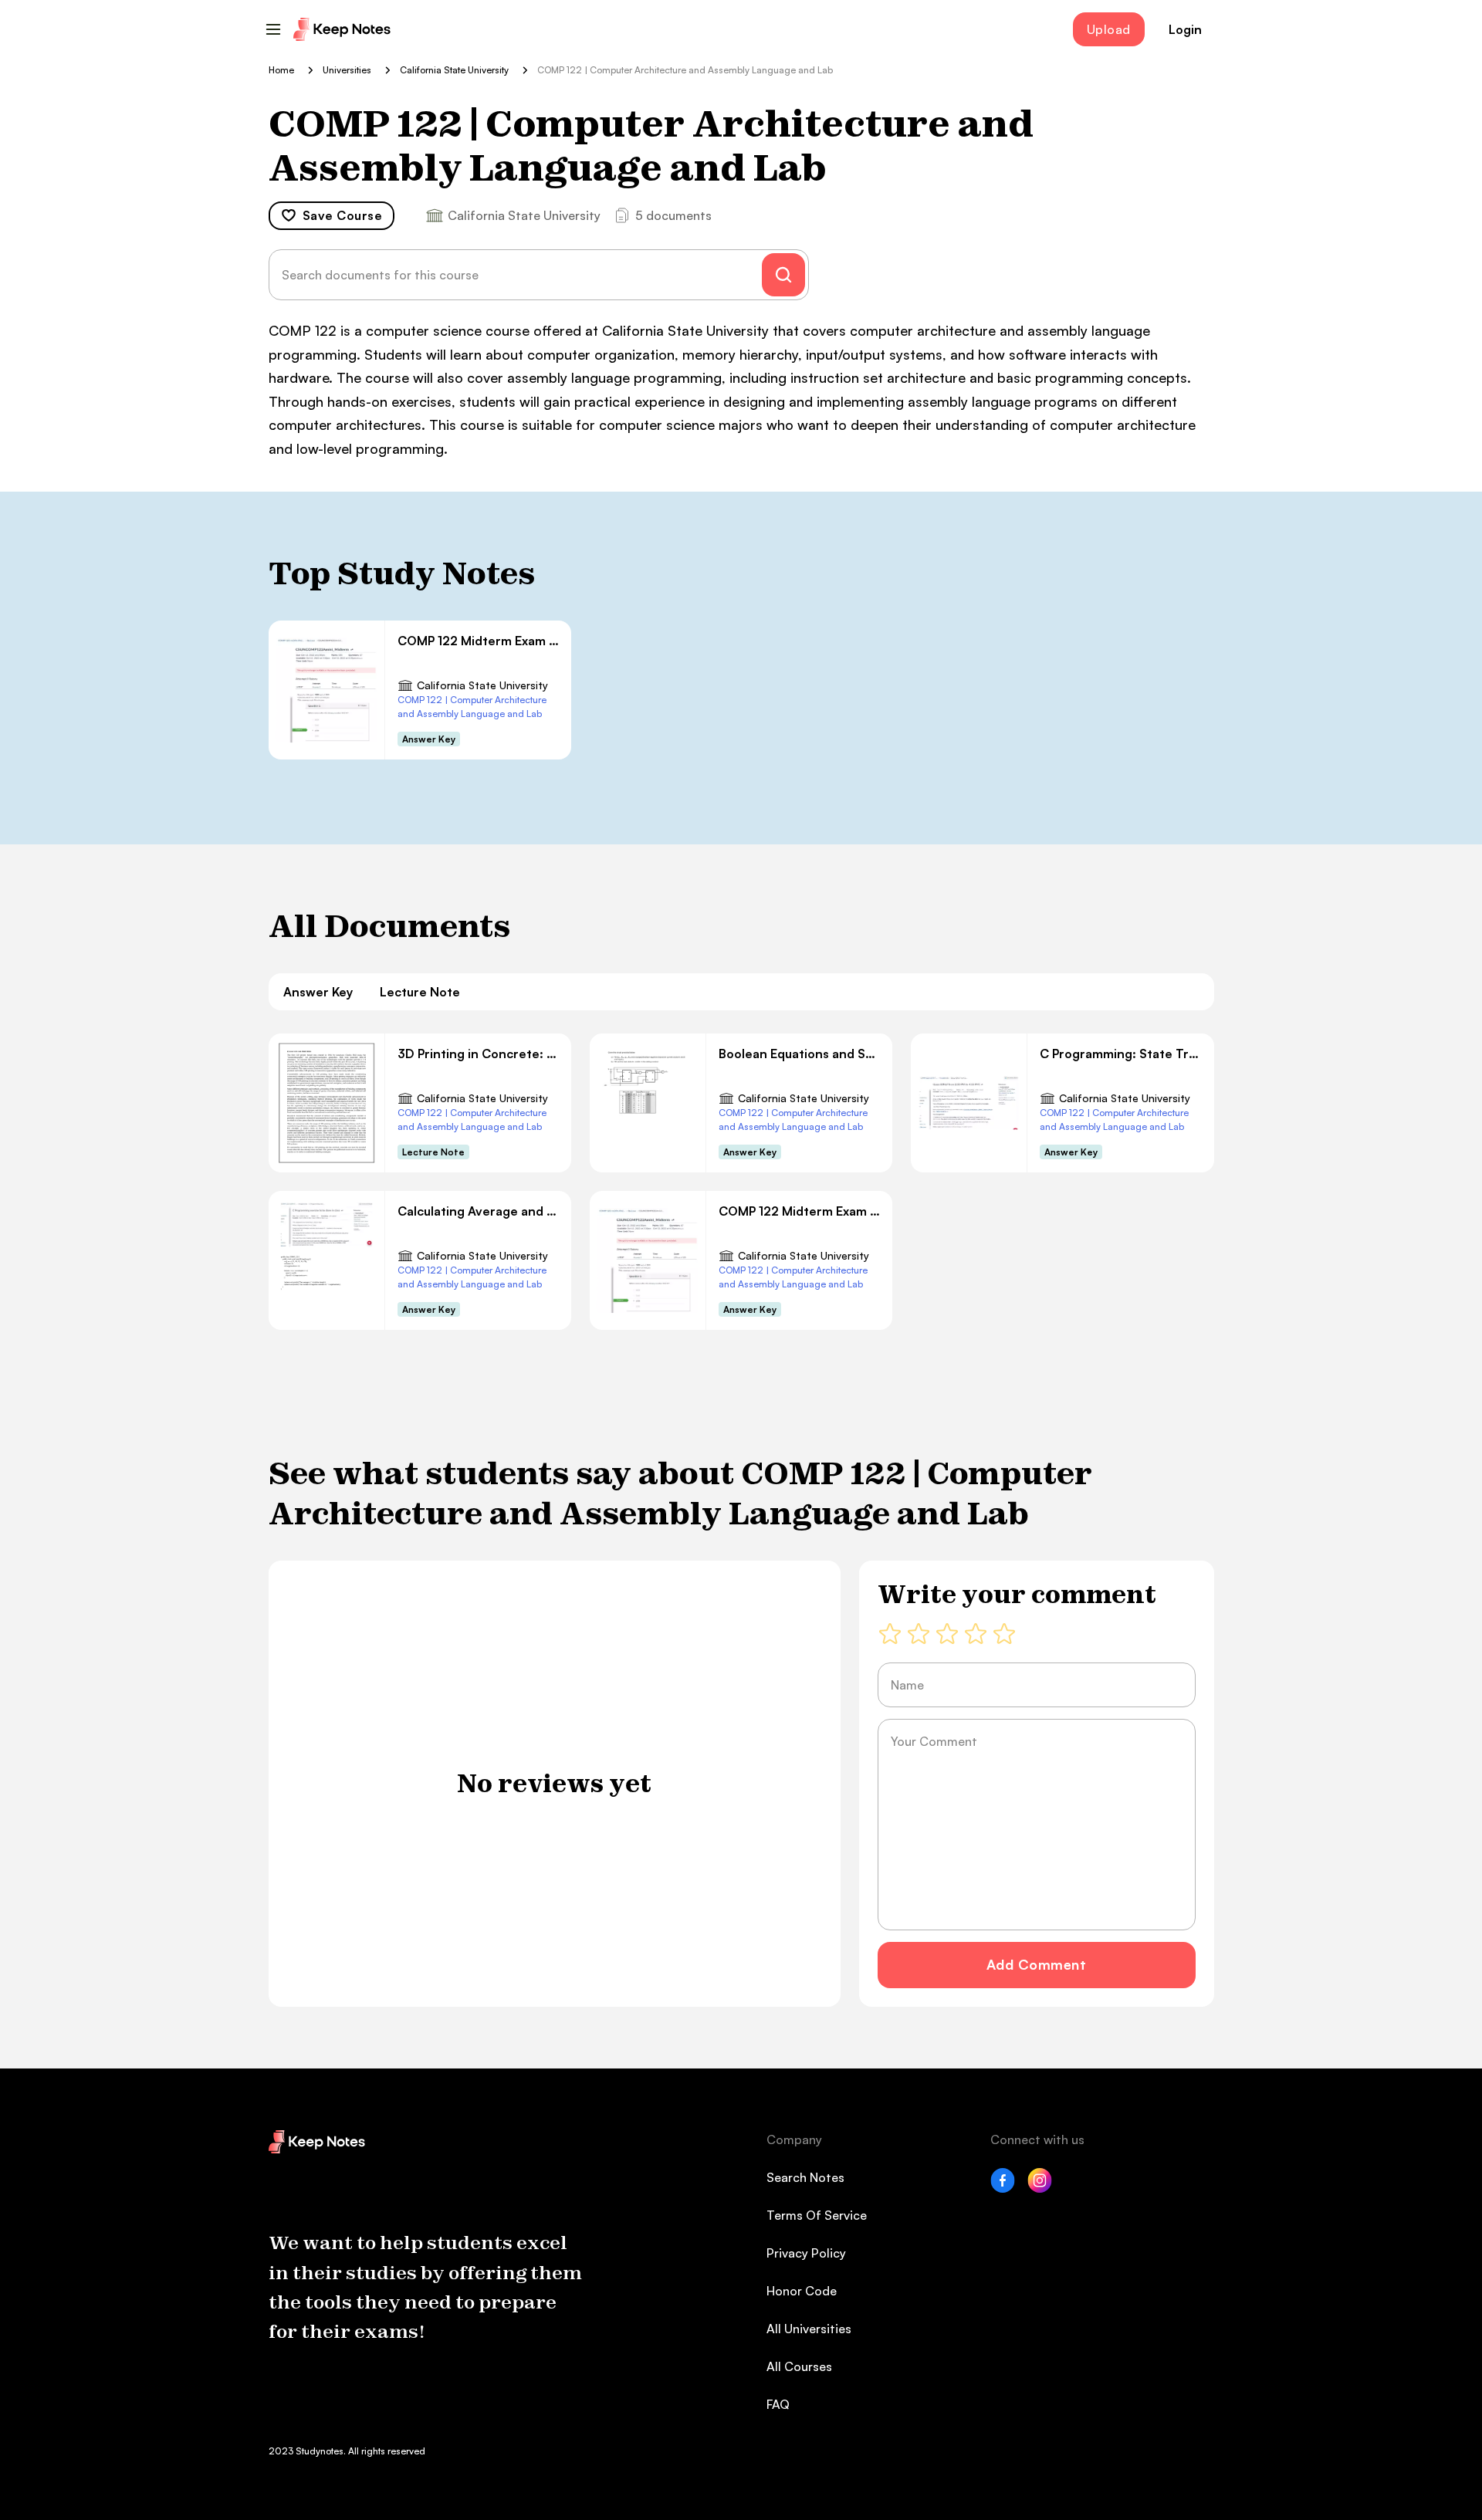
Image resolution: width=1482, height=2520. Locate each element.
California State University (482, 685)
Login (1185, 29)
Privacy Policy (806, 2253)
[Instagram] (1040, 2188)
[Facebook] (1003, 2188)
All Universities (809, 2329)
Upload (1109, 29)
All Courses (799, 2366)
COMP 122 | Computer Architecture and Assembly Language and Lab (472, 707)
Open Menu (273, 29)
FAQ (778, 2404)
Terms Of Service (817, 2215)
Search (783, 275)
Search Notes (805, 2177)
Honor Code (802, 2291)
